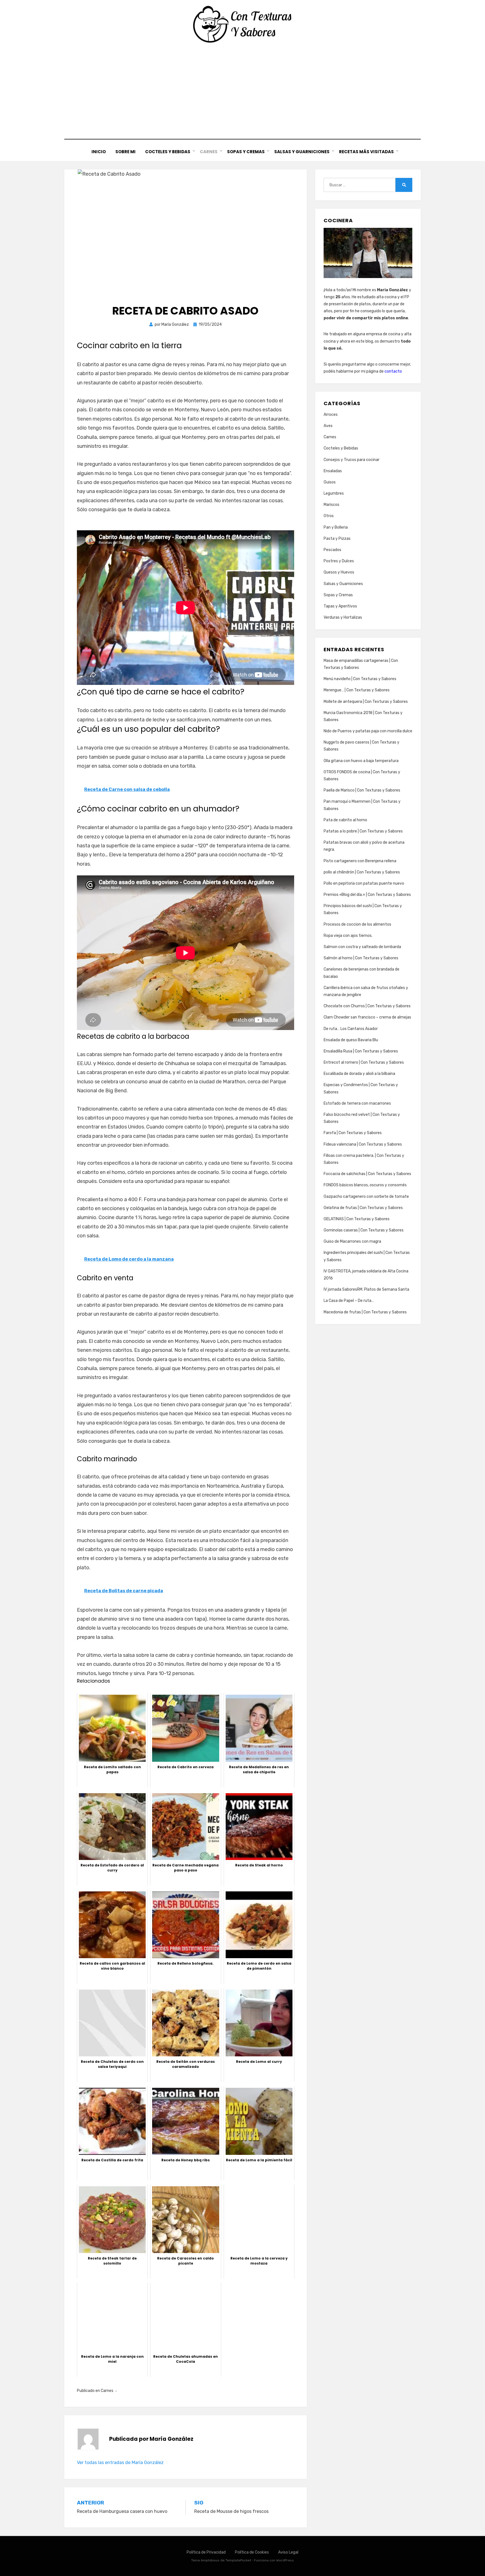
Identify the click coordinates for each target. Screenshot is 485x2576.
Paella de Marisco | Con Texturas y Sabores (362, 790)
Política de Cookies (252, 2552)
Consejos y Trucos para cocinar (352, 460)
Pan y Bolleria (336, 527)
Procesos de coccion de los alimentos (357, 924)
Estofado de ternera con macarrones (357, 1103)
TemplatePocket (238, 2560)
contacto (393, 371)
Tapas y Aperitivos (340, 606)
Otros (329, 516)
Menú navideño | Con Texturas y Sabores (360, 679)
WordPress (285, 2560)
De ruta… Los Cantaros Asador (351, 1029)
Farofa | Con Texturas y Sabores (353, 1133)
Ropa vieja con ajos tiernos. (348, 936)
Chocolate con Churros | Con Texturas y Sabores (367, 1006)
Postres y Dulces (339, 561)
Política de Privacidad (206, 2552)
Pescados (332, 550)
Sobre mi (125, 152)
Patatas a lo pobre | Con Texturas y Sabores (363, 831)
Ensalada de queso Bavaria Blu (351, 1040)
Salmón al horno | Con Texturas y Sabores (361, 958)
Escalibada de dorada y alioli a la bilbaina (359, 1074)
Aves (328, 426)
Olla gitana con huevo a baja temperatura (361, 761)
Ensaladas (333, 471)
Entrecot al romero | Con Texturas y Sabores (364, 1062)
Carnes (209, 152)
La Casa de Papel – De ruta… (349, 1301)
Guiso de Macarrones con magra (352, 1241)
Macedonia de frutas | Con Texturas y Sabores (365, 1312)
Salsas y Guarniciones (302, 152)
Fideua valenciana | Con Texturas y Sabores (363, 1144)
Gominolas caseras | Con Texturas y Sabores (364, 1230)
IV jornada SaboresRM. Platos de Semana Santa (366, 1289)
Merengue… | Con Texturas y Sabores (357, 690)
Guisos (330, 482)
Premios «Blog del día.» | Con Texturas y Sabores (367, 895)
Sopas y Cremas (246, 152)
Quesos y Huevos (339, 572)
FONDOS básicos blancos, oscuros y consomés (365, 1185)
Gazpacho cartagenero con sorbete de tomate (366, 1197)
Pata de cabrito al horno (345, 820)
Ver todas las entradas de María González (120, 2463)
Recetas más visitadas (366, 152)
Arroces (331, 415)
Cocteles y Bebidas (168, 152)
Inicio (99, 152)
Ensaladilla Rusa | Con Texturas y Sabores (361, 1051)
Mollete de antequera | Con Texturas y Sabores (366, 702)
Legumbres (334, 493)
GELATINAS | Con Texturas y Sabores (357, 1219)
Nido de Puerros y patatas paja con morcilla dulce (368, 731)
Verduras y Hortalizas (343, 617)
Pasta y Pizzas (337, 539)
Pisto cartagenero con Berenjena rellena (360, 861)
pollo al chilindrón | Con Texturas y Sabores (362, 872)
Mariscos (331, 505)
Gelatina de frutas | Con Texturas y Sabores (363, 1208)
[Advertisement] (242, 91)
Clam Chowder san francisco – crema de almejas (367, 1017)
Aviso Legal (288, 2552)
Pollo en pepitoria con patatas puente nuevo (364, 883)
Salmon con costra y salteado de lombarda (362, 947)
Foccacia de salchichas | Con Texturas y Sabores (367, 1174)
